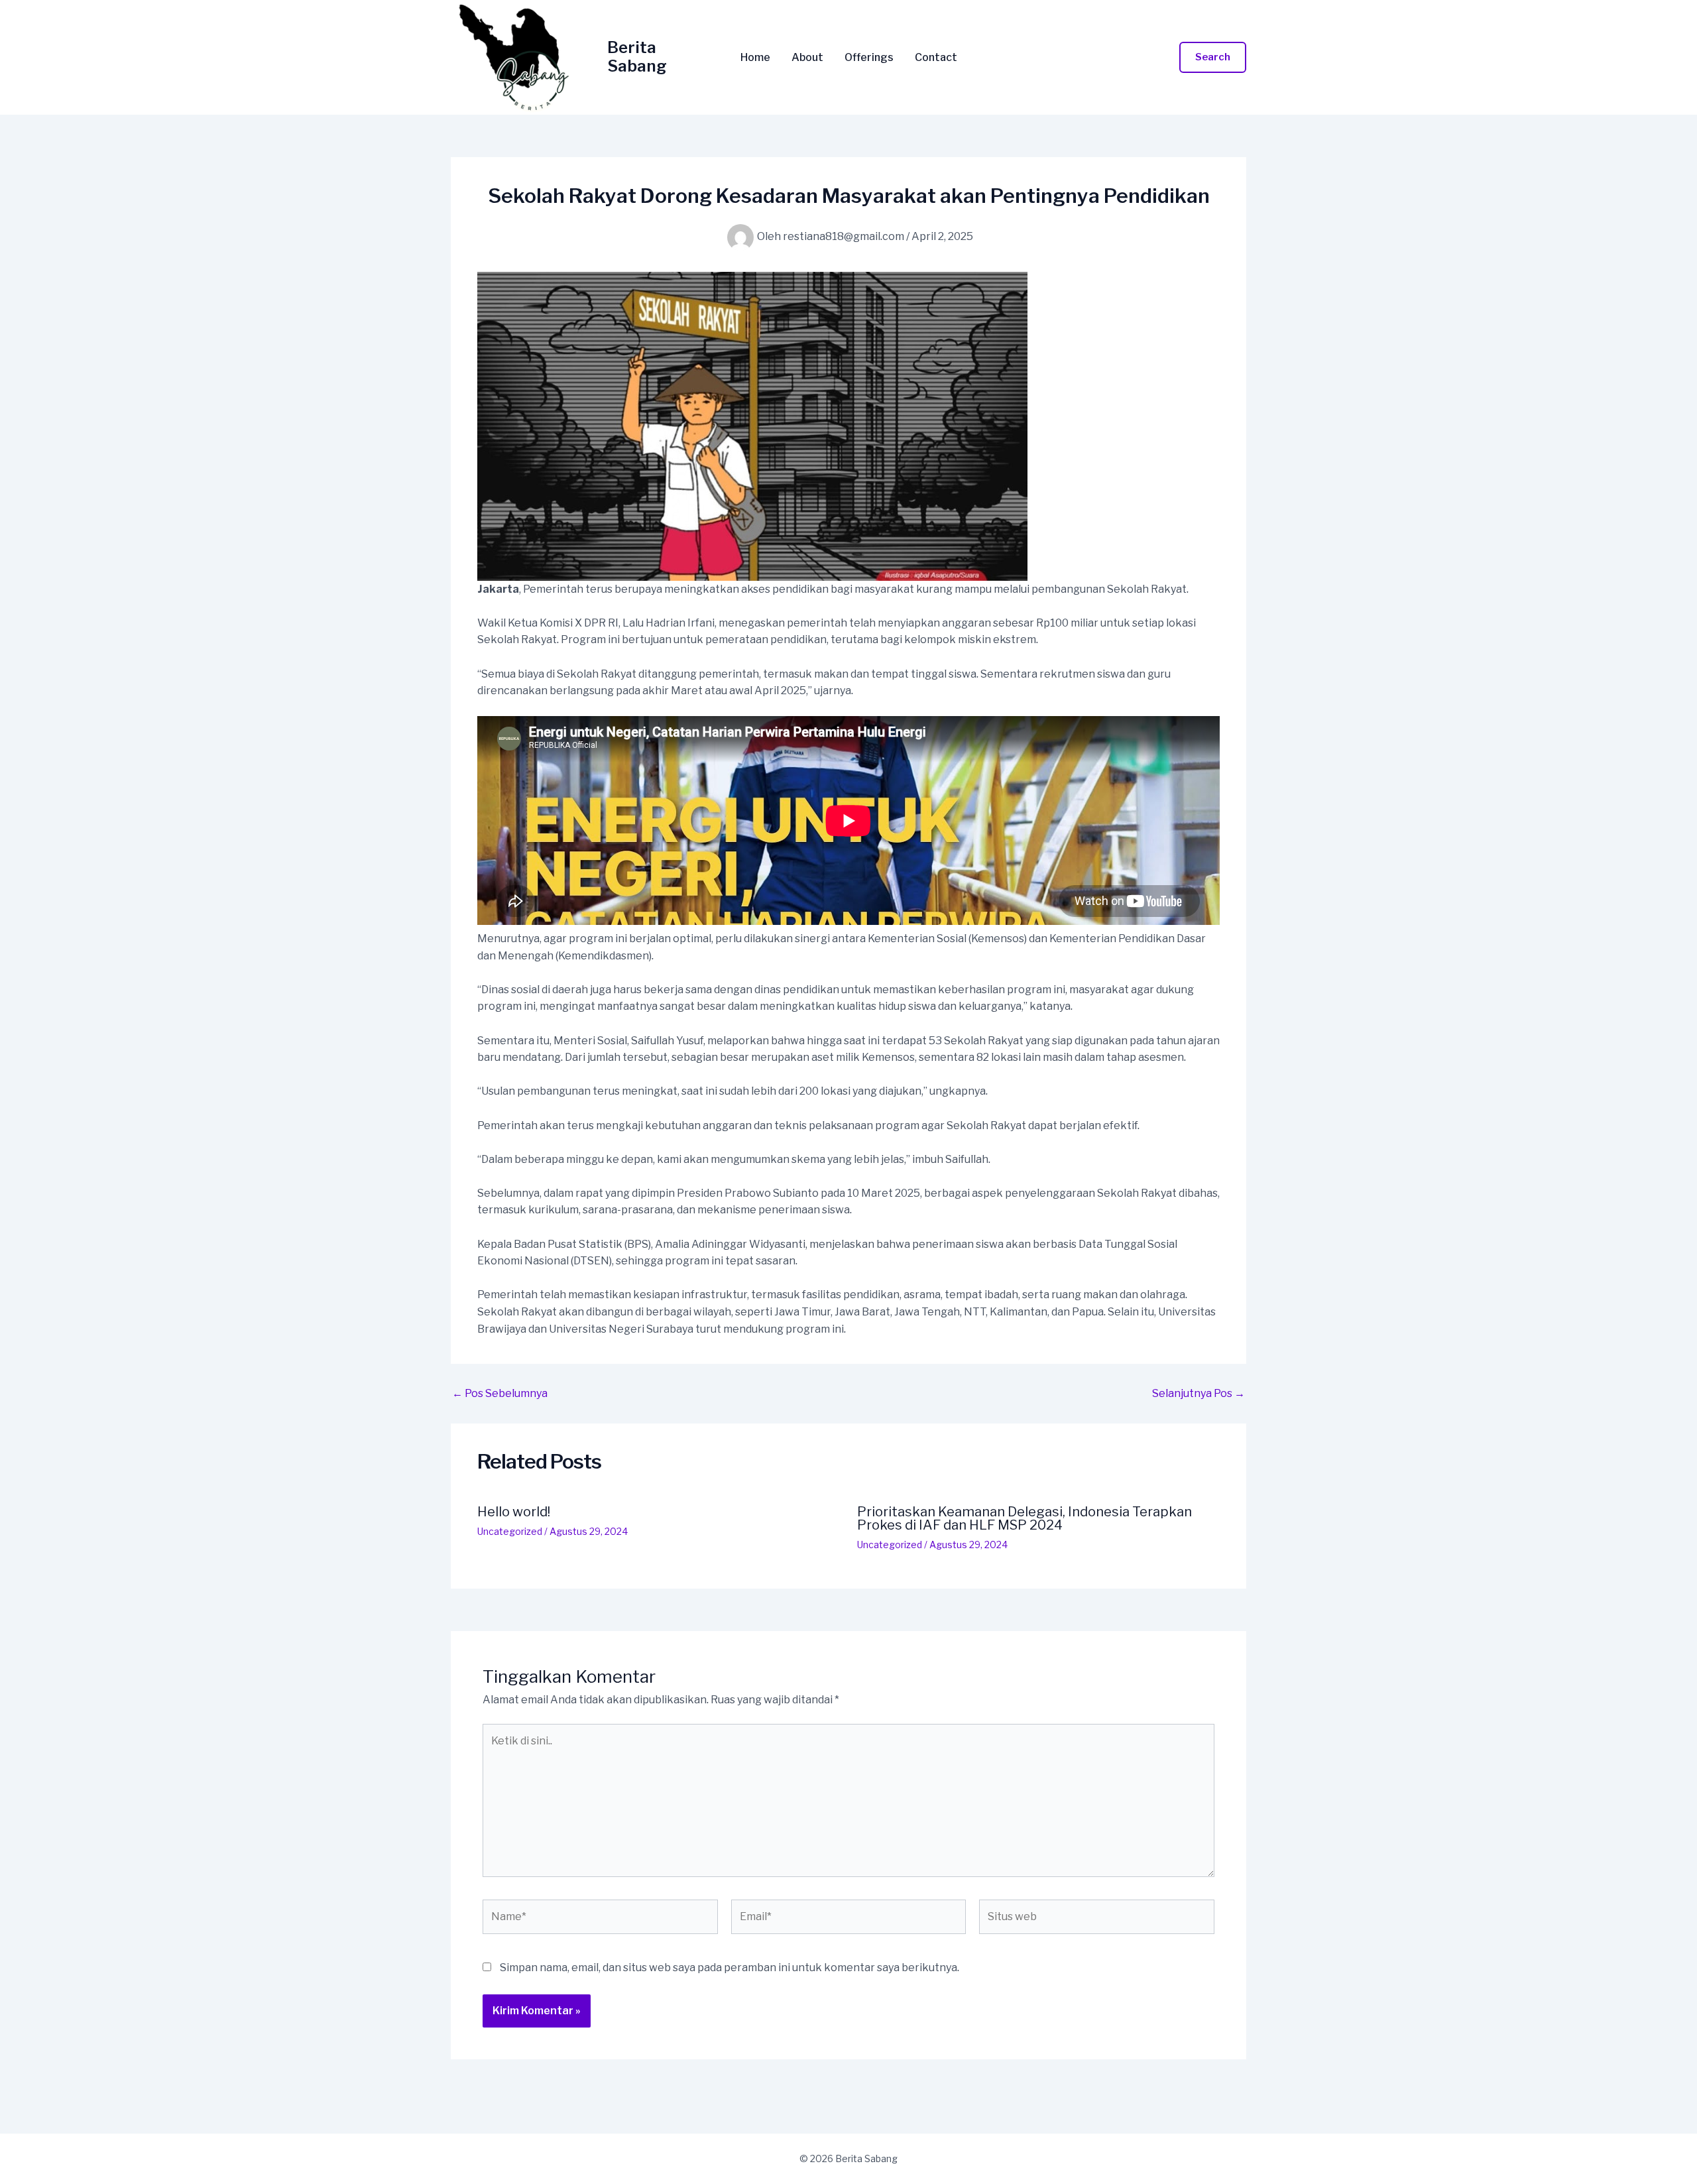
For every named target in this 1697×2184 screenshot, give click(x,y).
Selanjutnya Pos (1199, 1394)
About (807, 58)
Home (755, 58)
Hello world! (514, 1512)
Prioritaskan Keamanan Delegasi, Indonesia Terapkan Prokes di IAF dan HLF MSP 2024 (1024, 1518)
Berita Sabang (637, 57)
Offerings (869, 58)
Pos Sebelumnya (500, 1394)
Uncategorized (510, 1531)
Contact (936, 58)
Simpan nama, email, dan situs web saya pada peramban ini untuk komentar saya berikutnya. (730, 1968)
